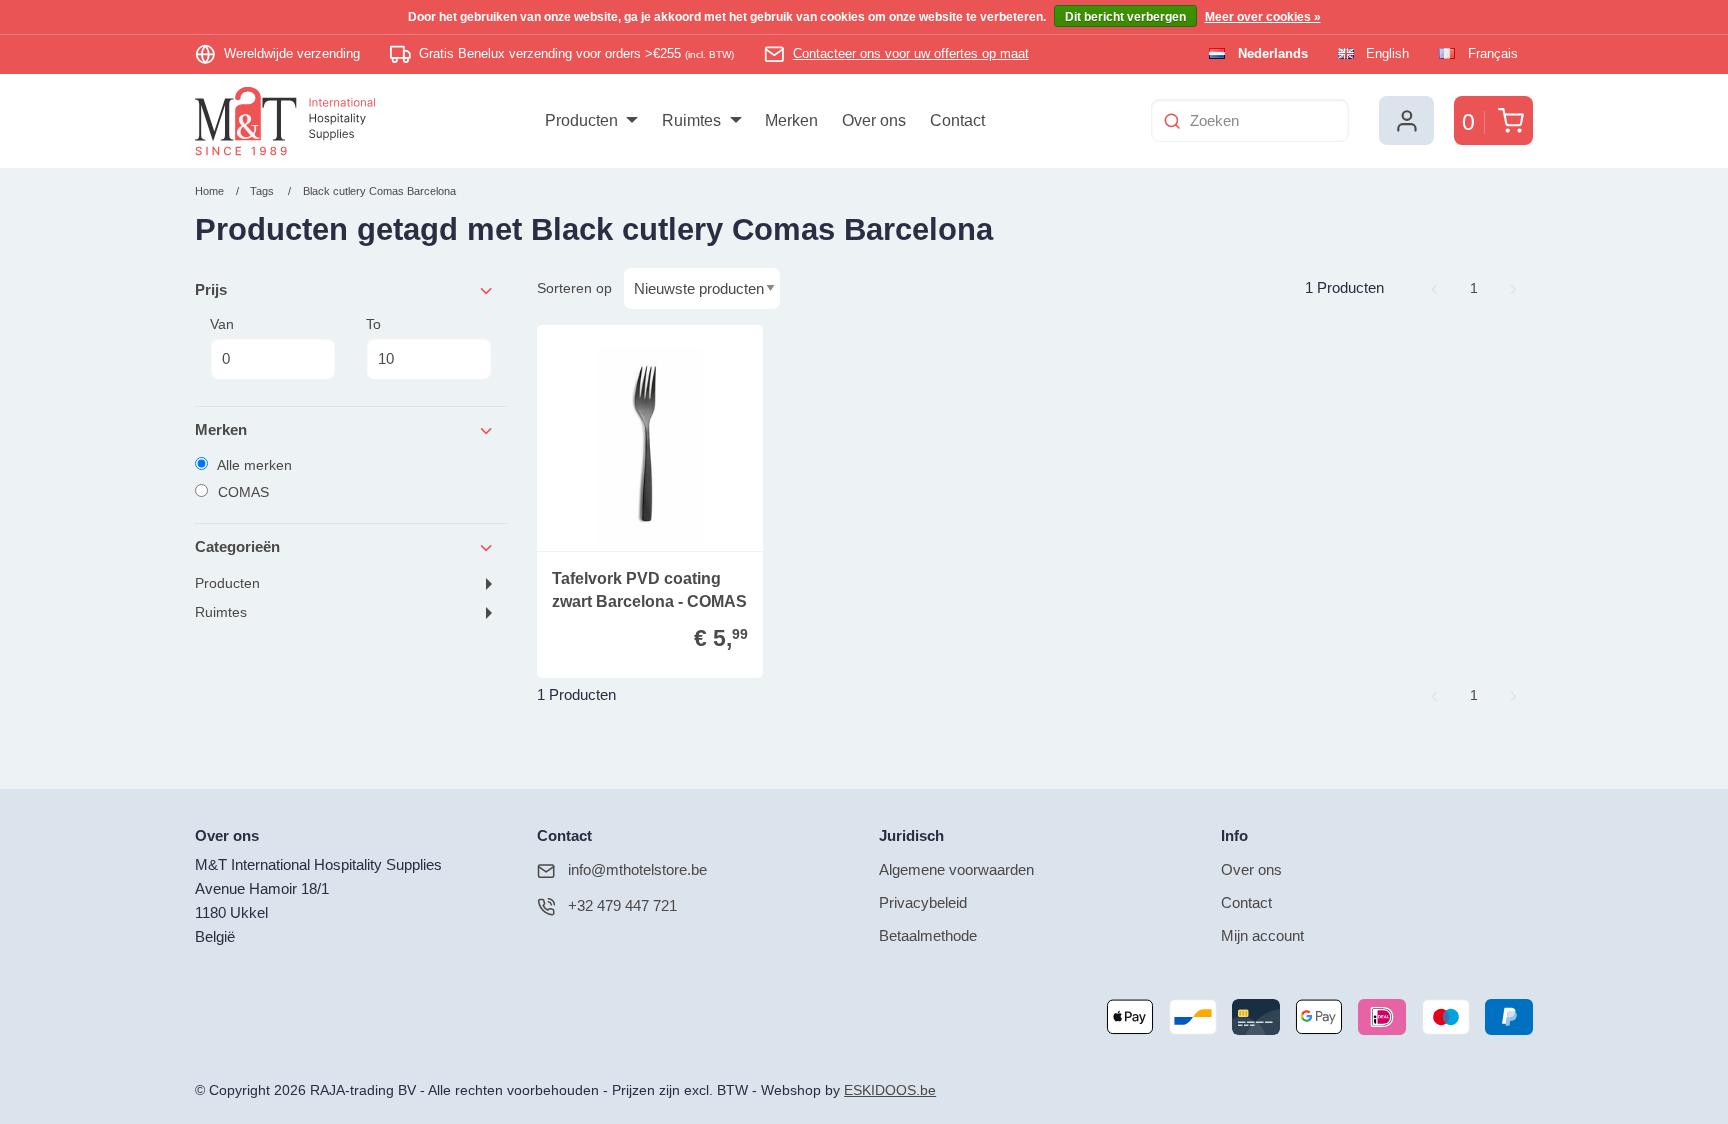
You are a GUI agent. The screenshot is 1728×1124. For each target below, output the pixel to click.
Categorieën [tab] (237, 546)
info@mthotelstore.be (637, 869)
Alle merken (253, 465)
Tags (262, 191)
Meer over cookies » (1263, 17)
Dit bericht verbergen (1125, 17)
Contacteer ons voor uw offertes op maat (911, 53)
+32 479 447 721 (622, 905)
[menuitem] (591, 121)
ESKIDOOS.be (890, 1090)
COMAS (241, 492)
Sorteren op (574, 288)
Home (209, 191)
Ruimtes (221, 612)
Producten (227, 583)
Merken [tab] (221, 429)
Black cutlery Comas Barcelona (379, 191)
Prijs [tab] (211, 289)
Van (222, 324)
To (373, 324)
